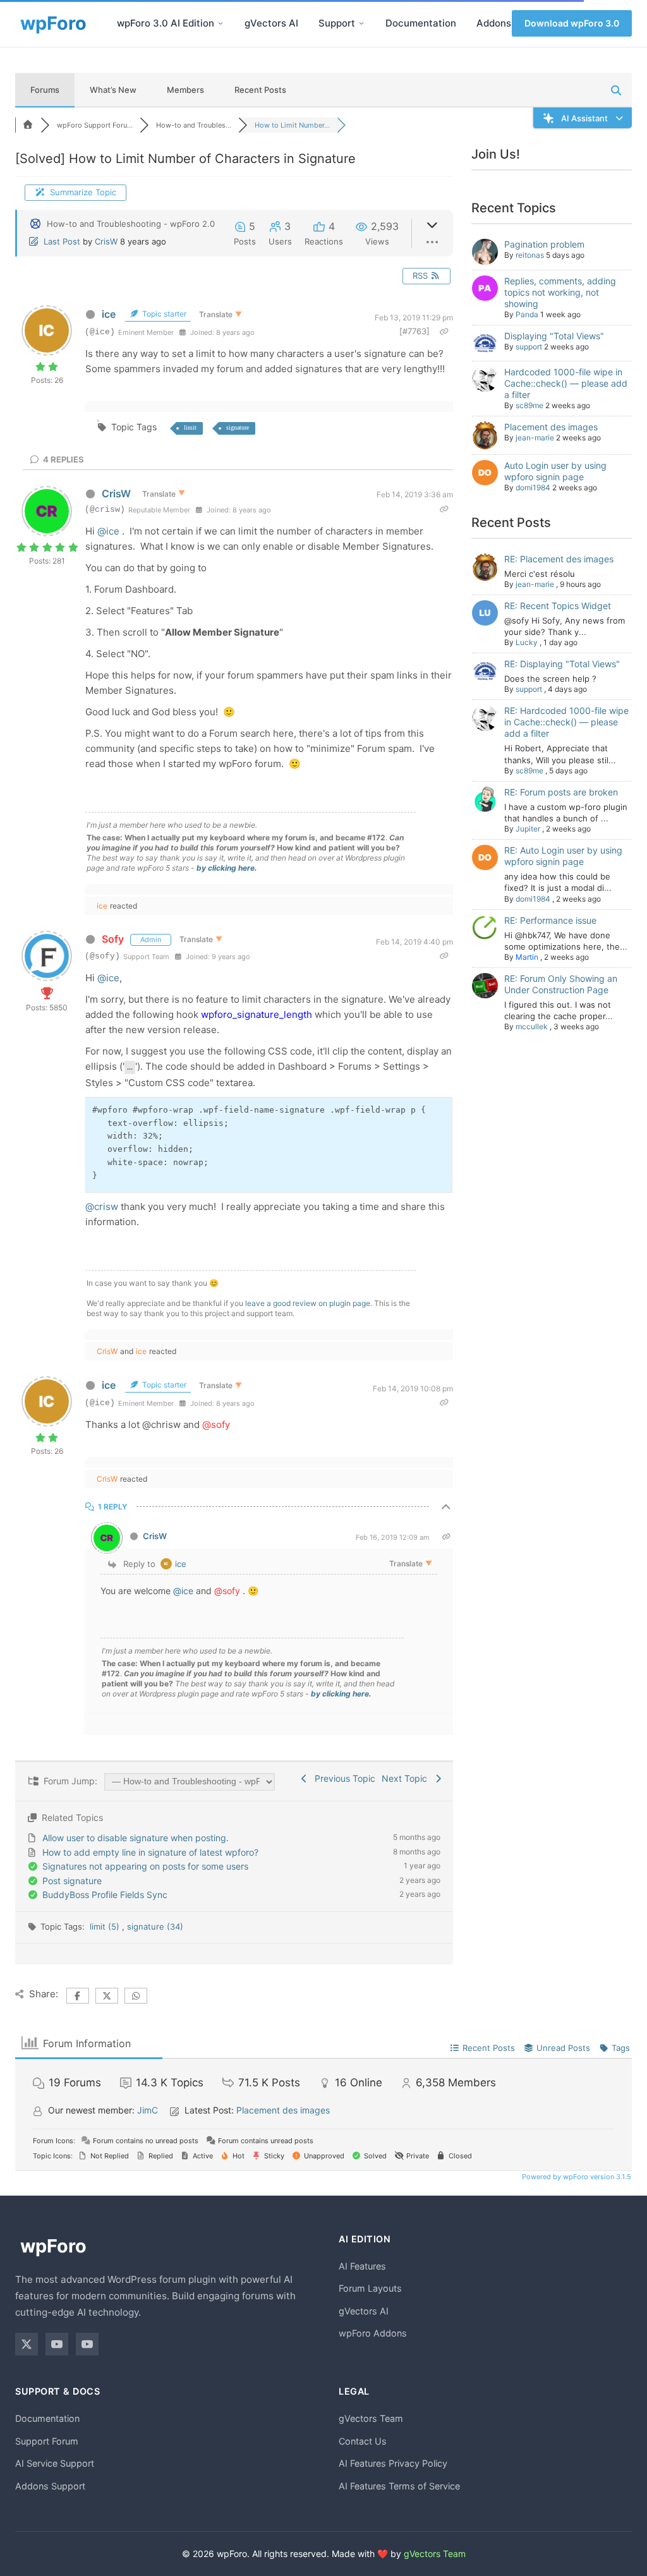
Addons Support (50, 2486)
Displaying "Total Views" (554, 336)
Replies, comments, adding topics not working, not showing (560, 292)
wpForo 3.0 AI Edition (166, 23)
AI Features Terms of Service (399, 2486)
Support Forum (47, 2441)
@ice (108, 531)
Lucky (527, 642)
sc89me (529, 405)
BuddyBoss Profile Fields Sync (105, 1895)
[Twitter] (27, 2344)
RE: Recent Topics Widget (558, 606)
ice (109, 314)
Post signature (72, 1881)
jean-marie (535, 438)
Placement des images (551, 427)
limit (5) (106, 1926)
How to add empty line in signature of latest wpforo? (150, 1852)
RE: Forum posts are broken (561, 792)
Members (185, 90)
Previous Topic (342, 1778)
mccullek (532, 1026)
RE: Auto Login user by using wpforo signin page (563, 856)
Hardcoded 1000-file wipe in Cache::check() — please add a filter (566, 383)
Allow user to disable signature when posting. (136, 1838)
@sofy (216, 1424)
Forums (45, 90)
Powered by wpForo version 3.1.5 (576, 2177)
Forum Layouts (370, 2288)
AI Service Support (55, 2463)
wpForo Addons (373, 2333)
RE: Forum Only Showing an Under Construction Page (561, 984)
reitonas (530, 255)
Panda (527, 314)
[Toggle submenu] (221, 23)
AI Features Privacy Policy (393, 2463)
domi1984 (533, 487)
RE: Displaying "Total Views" (562, 664)
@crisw (102, 1206)
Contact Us (363, 2441)
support (529, 347)
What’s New (113, 90)
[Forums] (28, 125)
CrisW (106, 241)
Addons (494, 23)
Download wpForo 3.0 (572, 23)
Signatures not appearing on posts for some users (145, 1866)
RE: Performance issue (550, 920)
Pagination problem (544, 244)
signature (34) (155, 1926)
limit (190, 427)
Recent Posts (260, 90)
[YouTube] (57, 2344)
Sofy (113, 939)
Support (337, 23)
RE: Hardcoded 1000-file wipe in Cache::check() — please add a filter (566, 722)
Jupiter (528, 829)
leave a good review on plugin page (308, 1303)
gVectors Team (371, 2418)
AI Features (362, 2266)
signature (238, 427)
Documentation (421, 23)
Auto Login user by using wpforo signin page (555, 471)
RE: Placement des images (559, 559)
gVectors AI (271, 23)
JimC (148, 2110)
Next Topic (407, 1778)
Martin (527, 957)
